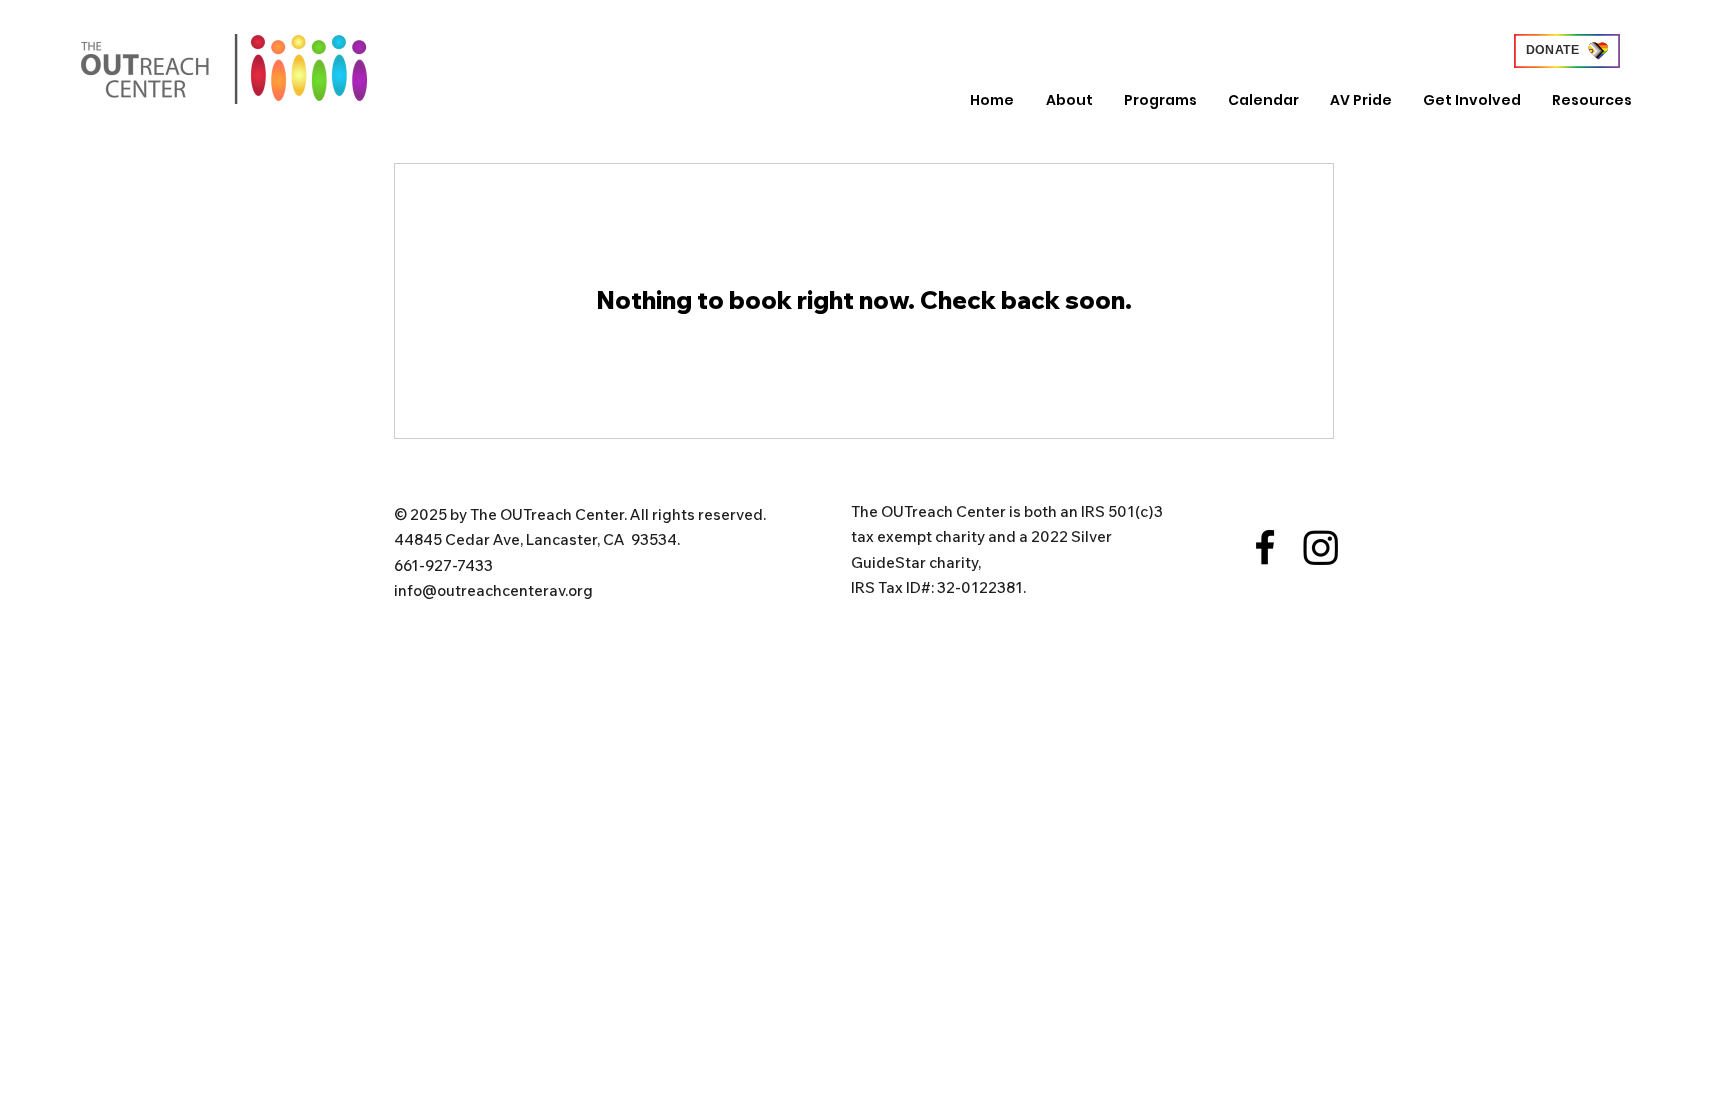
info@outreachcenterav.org (493, 590)
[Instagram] (1321, 547)
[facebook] (1265, 547)
